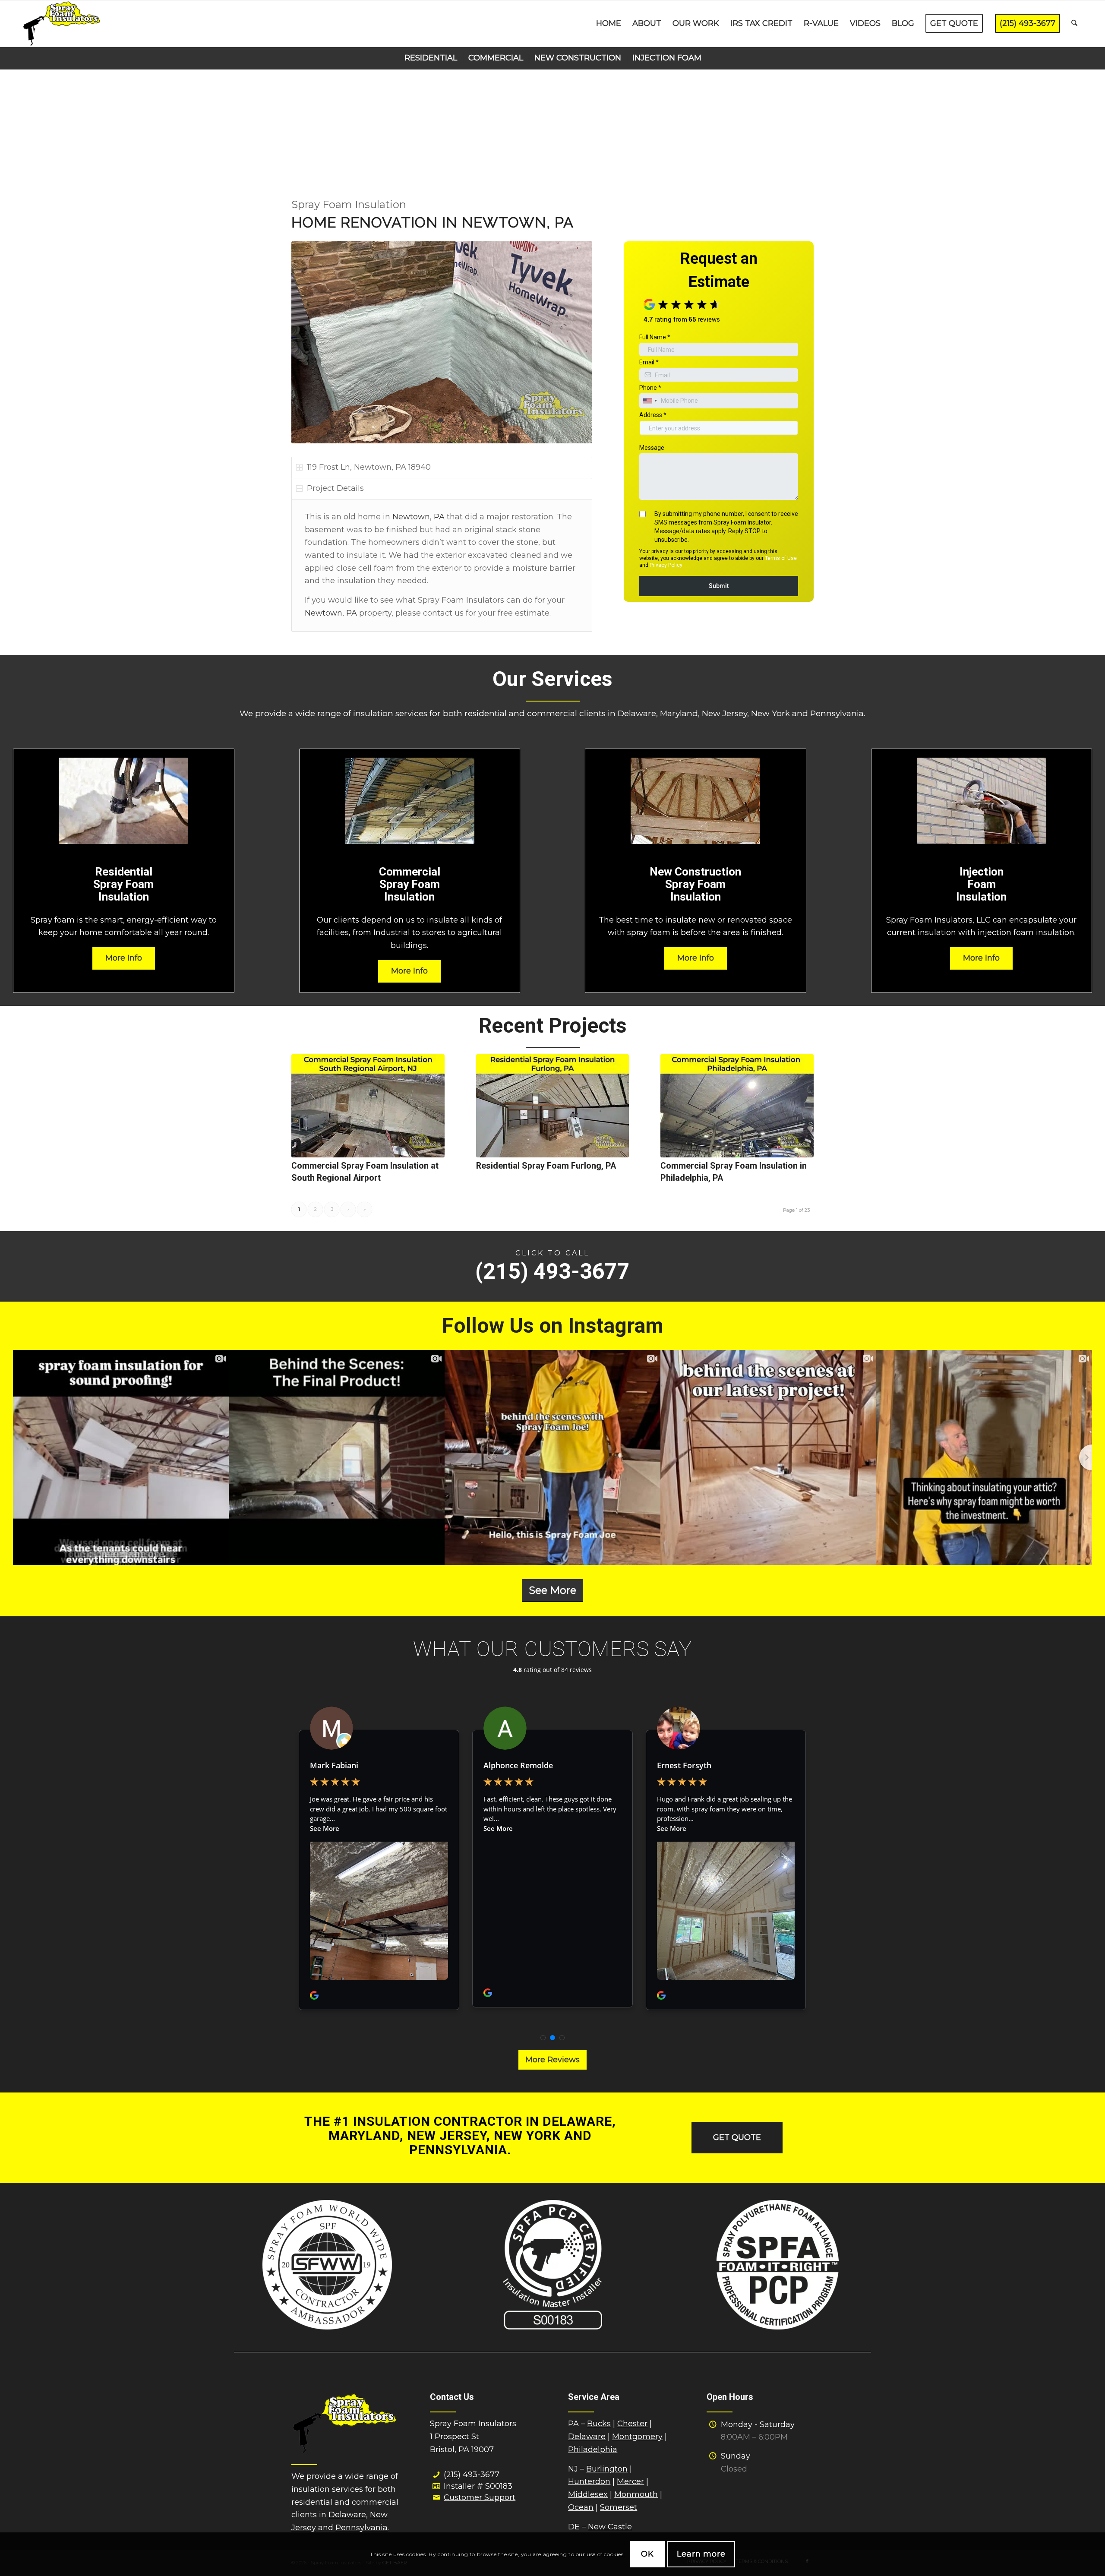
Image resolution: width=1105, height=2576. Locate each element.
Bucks (599, 2424)
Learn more (701, 2554)
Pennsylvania (361, 2528)
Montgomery (637, 2437)
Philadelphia (593, 2450)
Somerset (619, 2507)
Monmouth (636, 2494)
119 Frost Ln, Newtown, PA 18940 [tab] (369, 467)
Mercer (630, 2481)
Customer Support (480, 2497)
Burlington (607, 2469)
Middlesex (588, 2494)
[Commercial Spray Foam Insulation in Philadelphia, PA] (737, 1106)
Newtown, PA (418, 517)
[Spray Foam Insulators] (62, 24)
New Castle (610, 2527)
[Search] (1074, 24)
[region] (442, 566)
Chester (632, 2424)
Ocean (581, 2507)
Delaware (347, 2515)
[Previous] (311, 342)
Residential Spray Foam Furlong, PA (546, 1166)
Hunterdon (589, 2481)
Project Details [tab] (335, 488)
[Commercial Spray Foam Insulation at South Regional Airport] (368, 1106)
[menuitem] (609, 24)
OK (647, 2554)
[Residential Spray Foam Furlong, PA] (553, 1106)
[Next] (573, 342)
